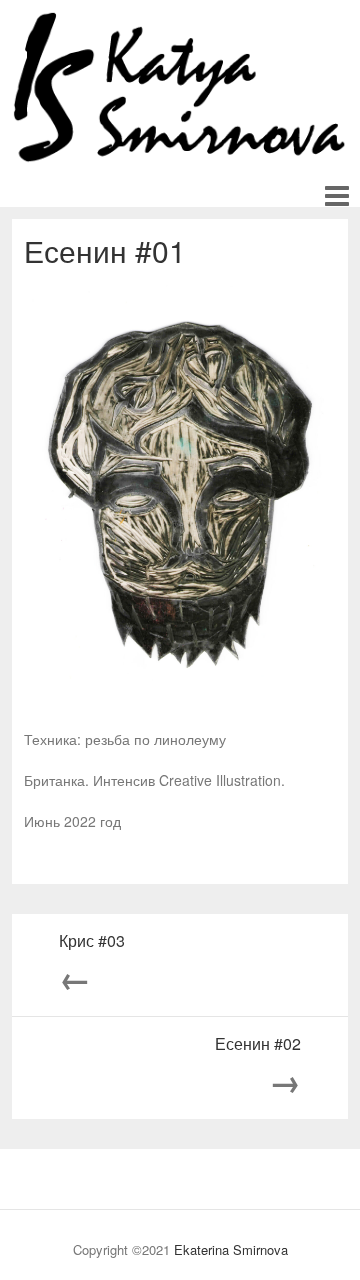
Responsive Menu (336, 196)
